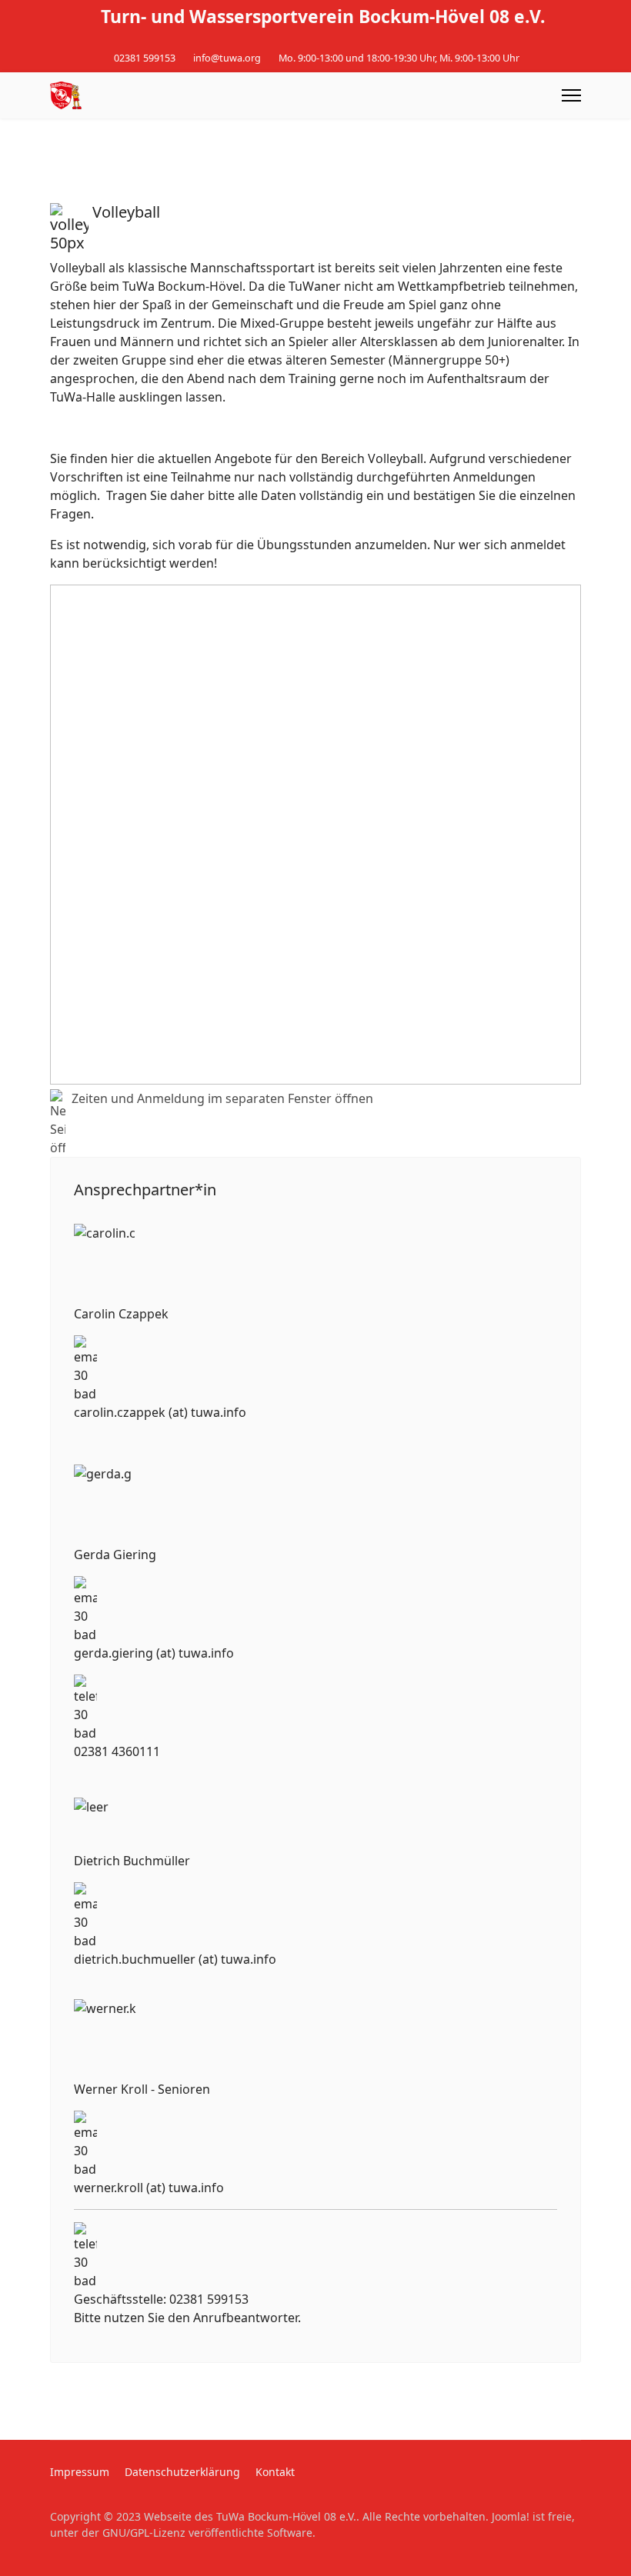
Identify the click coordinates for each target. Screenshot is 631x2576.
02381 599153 (145, 58)
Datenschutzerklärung (182, 2472)
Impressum (80, 2472)
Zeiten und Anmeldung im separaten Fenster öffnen (222, 1098)
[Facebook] (304, 41)
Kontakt (275, 2472)
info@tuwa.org (227, 58)
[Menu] (571, 95)
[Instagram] (327, 41)
